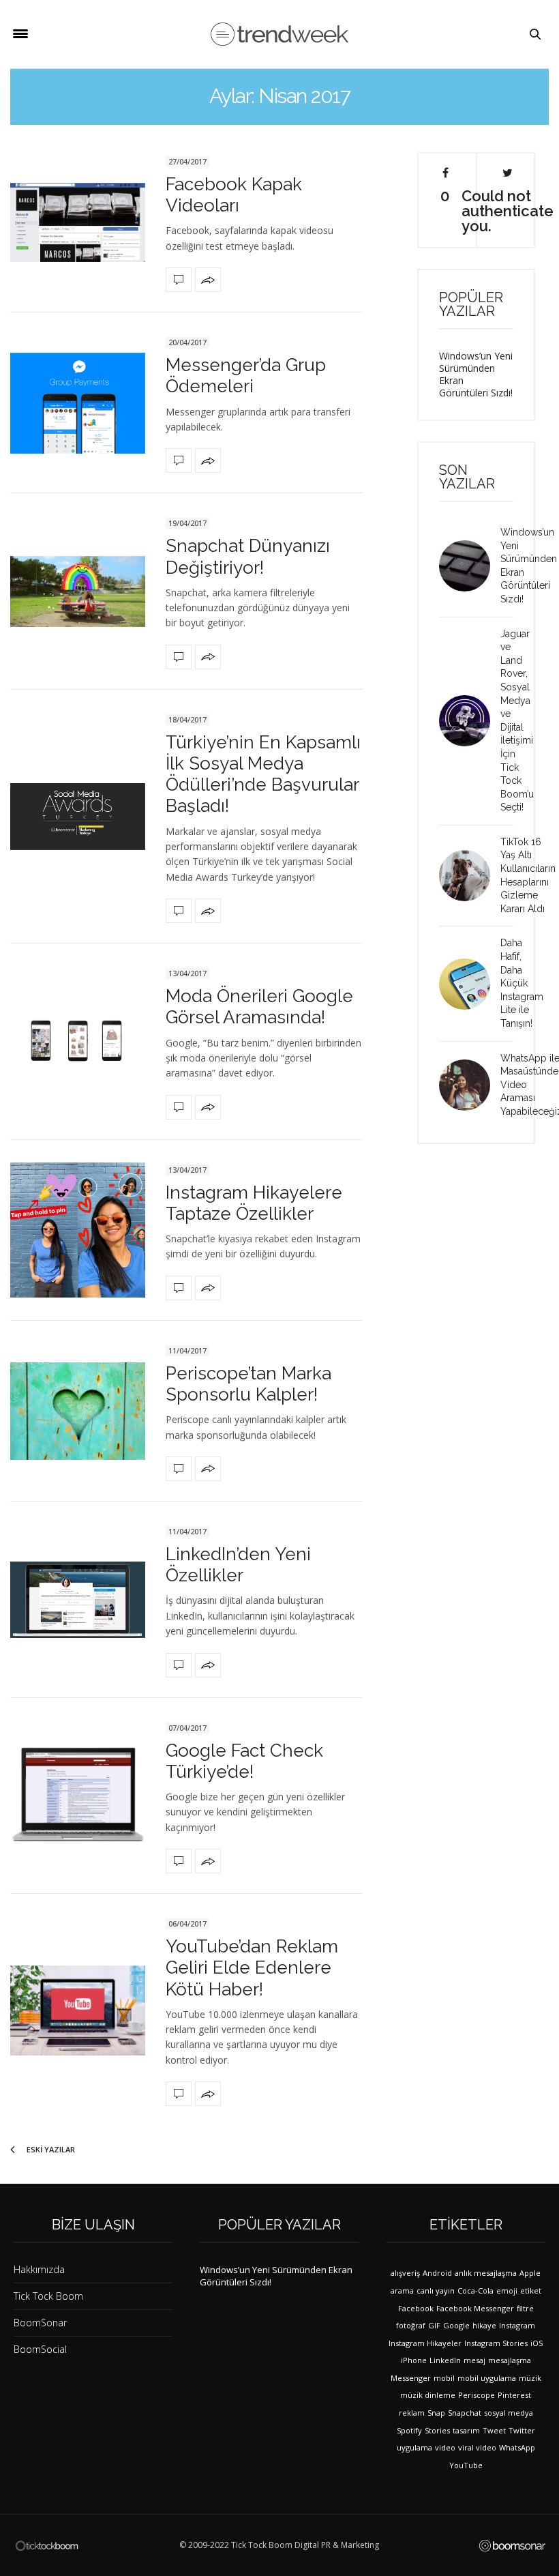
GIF (434, 2325)
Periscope (477, 2395)
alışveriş (405, 2273)
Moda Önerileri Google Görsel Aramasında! (259, 1007)
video (445, 2447)
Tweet (494, 2430)
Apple (530, 2273)
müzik (530, 2378)
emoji (507, 2290)
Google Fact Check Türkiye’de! (244, 1761)
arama (402, 2290)
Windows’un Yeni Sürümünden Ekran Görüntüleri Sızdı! (476, 374)
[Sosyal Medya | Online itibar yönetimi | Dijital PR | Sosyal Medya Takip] (279, 34)
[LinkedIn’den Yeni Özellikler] (78, 1599)
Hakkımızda (39, 2269)
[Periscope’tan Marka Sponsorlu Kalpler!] (78, 1411)
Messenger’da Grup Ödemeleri (246, 376)
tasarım (466, 2430)
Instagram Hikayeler (425, 2343)
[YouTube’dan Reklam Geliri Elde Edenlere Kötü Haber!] (78, 2010)
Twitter (522, 2430)
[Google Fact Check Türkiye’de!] (78, 1796)
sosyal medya (509, 2413)
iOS (537, 2343)
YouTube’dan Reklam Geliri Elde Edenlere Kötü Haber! (252, 1967)
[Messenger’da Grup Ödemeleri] (78, 403)
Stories (437, 2430)
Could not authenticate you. (507, 210)
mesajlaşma (510, 2360)
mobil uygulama (487, 2378)
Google (456, 2325)
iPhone (414, 2360)
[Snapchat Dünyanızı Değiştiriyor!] (78, 591)
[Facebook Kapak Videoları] (78, 222)
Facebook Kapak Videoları (234, 195)
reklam (412, 2413)
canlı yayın (436, 2290)
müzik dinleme (428, 2395)
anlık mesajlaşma (486, 2273)
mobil (444, 2378)
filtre (525, 2308)
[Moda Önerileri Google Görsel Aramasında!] (78, 1041)
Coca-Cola (475, 2290)
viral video (477, 2447)
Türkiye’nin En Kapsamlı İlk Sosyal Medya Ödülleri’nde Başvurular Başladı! (263, 774)
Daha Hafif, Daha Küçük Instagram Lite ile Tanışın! (522, 983)
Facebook (416, 2308)
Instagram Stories (496, 2343)
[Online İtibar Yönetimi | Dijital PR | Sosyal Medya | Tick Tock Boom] (47, 2545)
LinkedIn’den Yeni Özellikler (238, 1565)
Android (437, 2273)
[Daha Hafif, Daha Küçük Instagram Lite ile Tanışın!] (470, 984)
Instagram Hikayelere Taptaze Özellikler (254, 1203)
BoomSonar (40, 2323)
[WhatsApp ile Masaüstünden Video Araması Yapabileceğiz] (470, 1085)
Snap (436, 2413)
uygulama (414, 2447)
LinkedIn (445, 2360)
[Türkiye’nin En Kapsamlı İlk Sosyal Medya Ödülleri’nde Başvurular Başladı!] (78, 817)
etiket (531, 2290)
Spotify (409, 2430)
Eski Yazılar (50, 2149)
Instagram (517, 2325)
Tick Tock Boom (48, 2296)
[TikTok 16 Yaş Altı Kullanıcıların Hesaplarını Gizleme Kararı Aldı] (470, 876)
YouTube (466, 2465)
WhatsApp (517, 2447)
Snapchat (465, 2413)
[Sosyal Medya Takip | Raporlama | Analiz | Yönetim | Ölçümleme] (512, 2546)
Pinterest (514, 2395)
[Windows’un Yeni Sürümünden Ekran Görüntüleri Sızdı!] (470, 566)
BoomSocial (40, 2349)
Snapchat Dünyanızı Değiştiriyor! (248, 556)
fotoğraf (411, 2325)
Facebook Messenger (475, 2308)
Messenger (411, 2378)
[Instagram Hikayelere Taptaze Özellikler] (78, 1230)
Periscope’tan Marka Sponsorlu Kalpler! (248, 1384)
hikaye (484, 2325)
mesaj (474, 2360)
